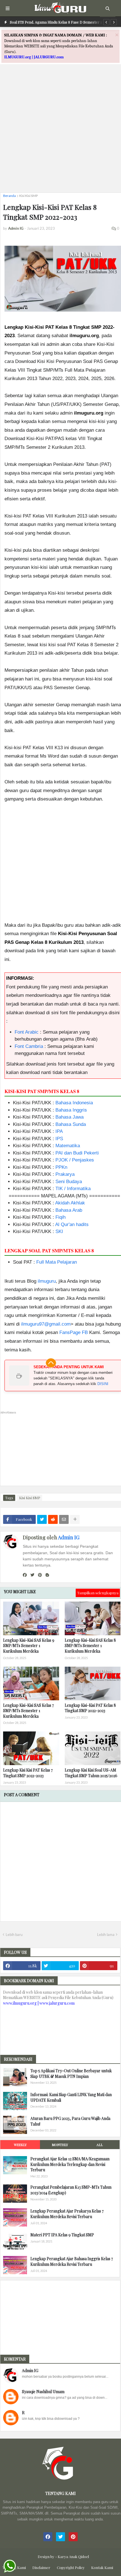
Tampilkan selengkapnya (98, 1593)
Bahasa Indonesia (74, 1103)
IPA (59, 1131)
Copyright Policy (71, 2567)
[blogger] (47, 1575)
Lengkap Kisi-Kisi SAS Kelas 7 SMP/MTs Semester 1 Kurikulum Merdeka (28, 1711)
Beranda (9, 196)
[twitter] (32, 1575)
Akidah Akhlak (70, 1203)
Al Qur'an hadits (72, 1224)
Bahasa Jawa (70, 1117)
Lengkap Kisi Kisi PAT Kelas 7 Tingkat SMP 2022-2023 (28, 1773)
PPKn (61, 1167)
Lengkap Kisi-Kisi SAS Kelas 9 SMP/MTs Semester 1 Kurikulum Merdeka (29, 1646)
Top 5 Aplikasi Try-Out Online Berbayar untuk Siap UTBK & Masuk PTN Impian (71, 2074)
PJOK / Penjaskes (75, 1160)
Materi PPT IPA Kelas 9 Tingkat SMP (62, 2235)
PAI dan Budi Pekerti (77, 1153)
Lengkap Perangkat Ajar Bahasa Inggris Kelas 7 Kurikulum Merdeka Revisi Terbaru (72, 2261)
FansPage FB (74, 1332)
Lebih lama (106, 1935)
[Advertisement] (60, 128)
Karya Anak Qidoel (73, 2557)
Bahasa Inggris (71, 1110)
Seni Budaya (69, 1182)
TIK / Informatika (73, 1189)
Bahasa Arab (69, 1210)
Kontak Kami (102, 2567)
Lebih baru (14, 1935)
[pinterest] (40, 1575)
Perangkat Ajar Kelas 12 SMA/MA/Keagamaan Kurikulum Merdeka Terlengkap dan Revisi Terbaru (70, 2164)
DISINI (103, 1384)
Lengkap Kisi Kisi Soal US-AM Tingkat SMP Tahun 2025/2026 (91, 1773)
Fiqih (60, 1217)
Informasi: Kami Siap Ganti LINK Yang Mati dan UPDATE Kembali (71, 2097)
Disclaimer (41, 2567)
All (100, 2145)
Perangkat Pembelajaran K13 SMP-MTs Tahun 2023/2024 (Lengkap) (71, 2190)
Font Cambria (29, 1046)
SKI (59, 1231)
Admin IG (69, 1537)
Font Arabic (27, 1032)
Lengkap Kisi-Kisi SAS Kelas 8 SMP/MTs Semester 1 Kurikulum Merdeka (90, 1646)
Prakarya (65, 1174)
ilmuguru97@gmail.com (46, 1324)
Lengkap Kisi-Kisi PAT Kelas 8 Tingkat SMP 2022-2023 (90, 1708)
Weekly (20, 2145)
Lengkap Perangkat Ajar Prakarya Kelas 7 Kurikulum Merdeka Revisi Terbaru (67, 2214)
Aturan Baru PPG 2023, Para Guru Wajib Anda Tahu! (70, 2121)
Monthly (60, 2145)
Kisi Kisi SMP (29, 196)
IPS (59, 1139)
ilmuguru (47, 1281)
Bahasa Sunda (71, 1124)
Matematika (68, 1146)
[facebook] (25, 1575)
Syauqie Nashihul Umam (43, 2392)
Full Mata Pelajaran (57, 1262)
